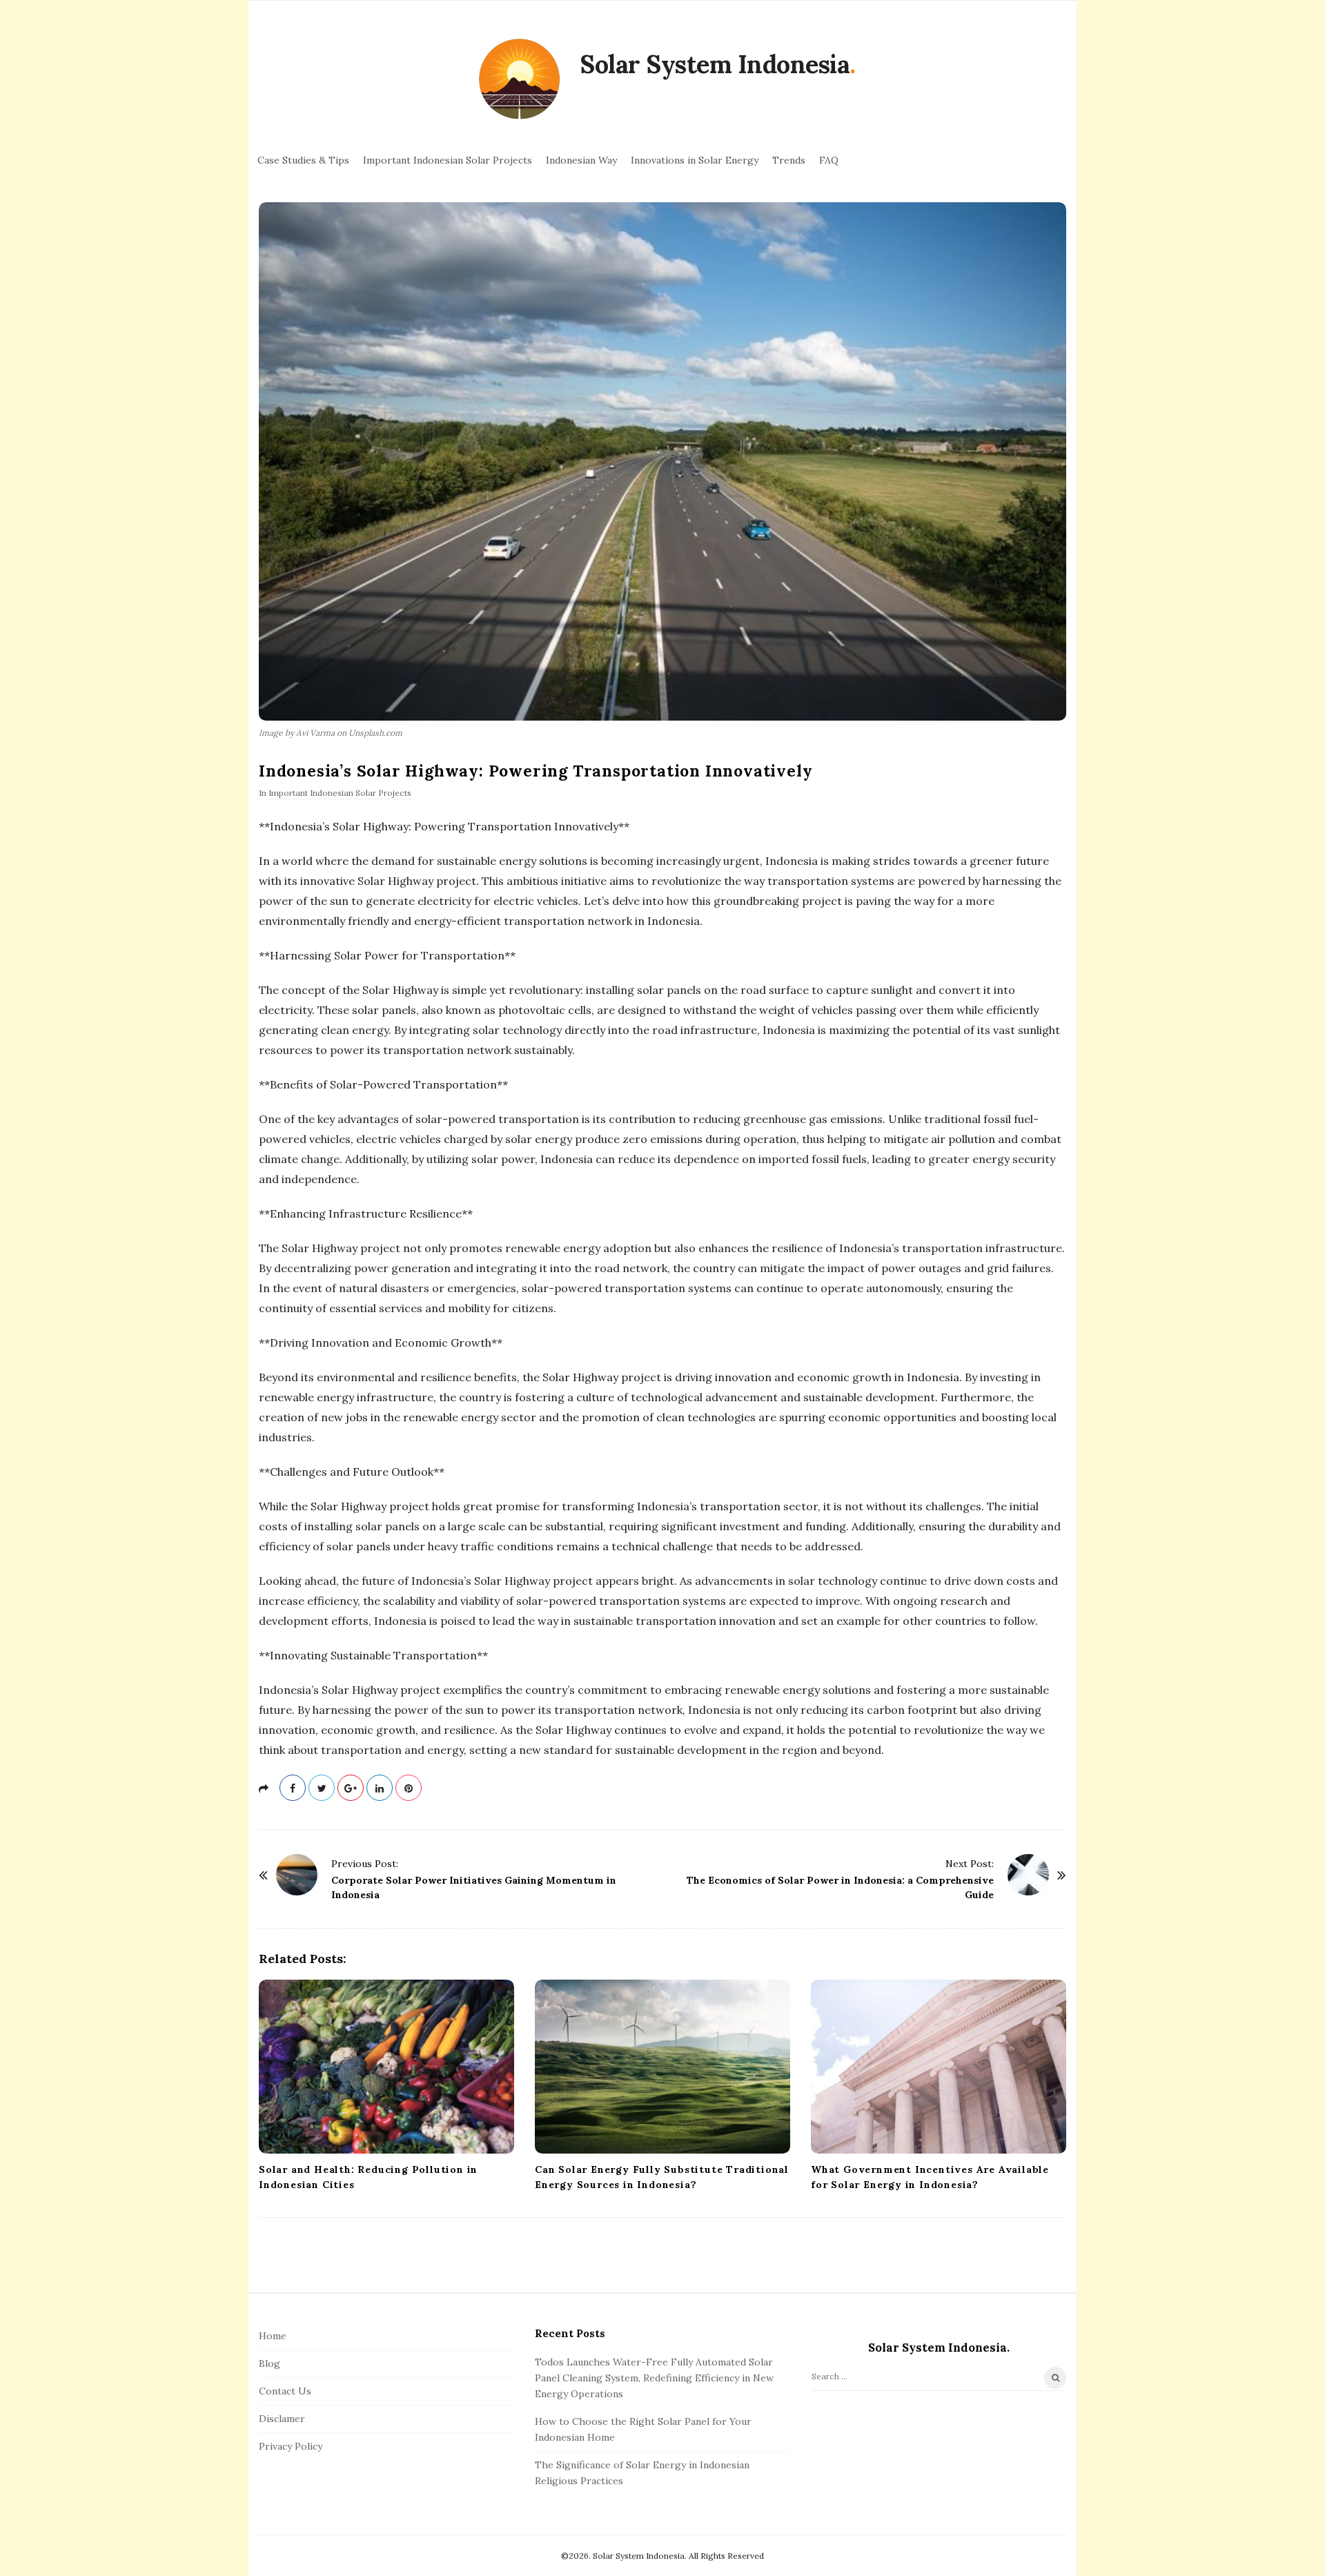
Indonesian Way (581, 160)
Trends (789, 160)
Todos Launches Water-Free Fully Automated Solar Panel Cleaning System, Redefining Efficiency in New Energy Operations (654, 2378)
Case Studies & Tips (303, 160)
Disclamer (282, 2419)
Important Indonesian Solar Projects (448, 160)
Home (273, 2336)
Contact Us (285, 2391)
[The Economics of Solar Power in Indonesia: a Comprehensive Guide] (1028, 1875)
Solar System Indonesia (715, 64)
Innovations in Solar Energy (695, 160)
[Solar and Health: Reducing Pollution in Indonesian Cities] (386, 2067)
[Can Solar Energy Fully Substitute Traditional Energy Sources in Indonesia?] (662, 2067)
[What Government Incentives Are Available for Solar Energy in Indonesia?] (939, 2067)
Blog (269, 2363)
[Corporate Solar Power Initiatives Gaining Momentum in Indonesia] (297, 1875)
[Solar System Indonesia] (519, 80)
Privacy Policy (291, 2446)
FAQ (829, 160)
